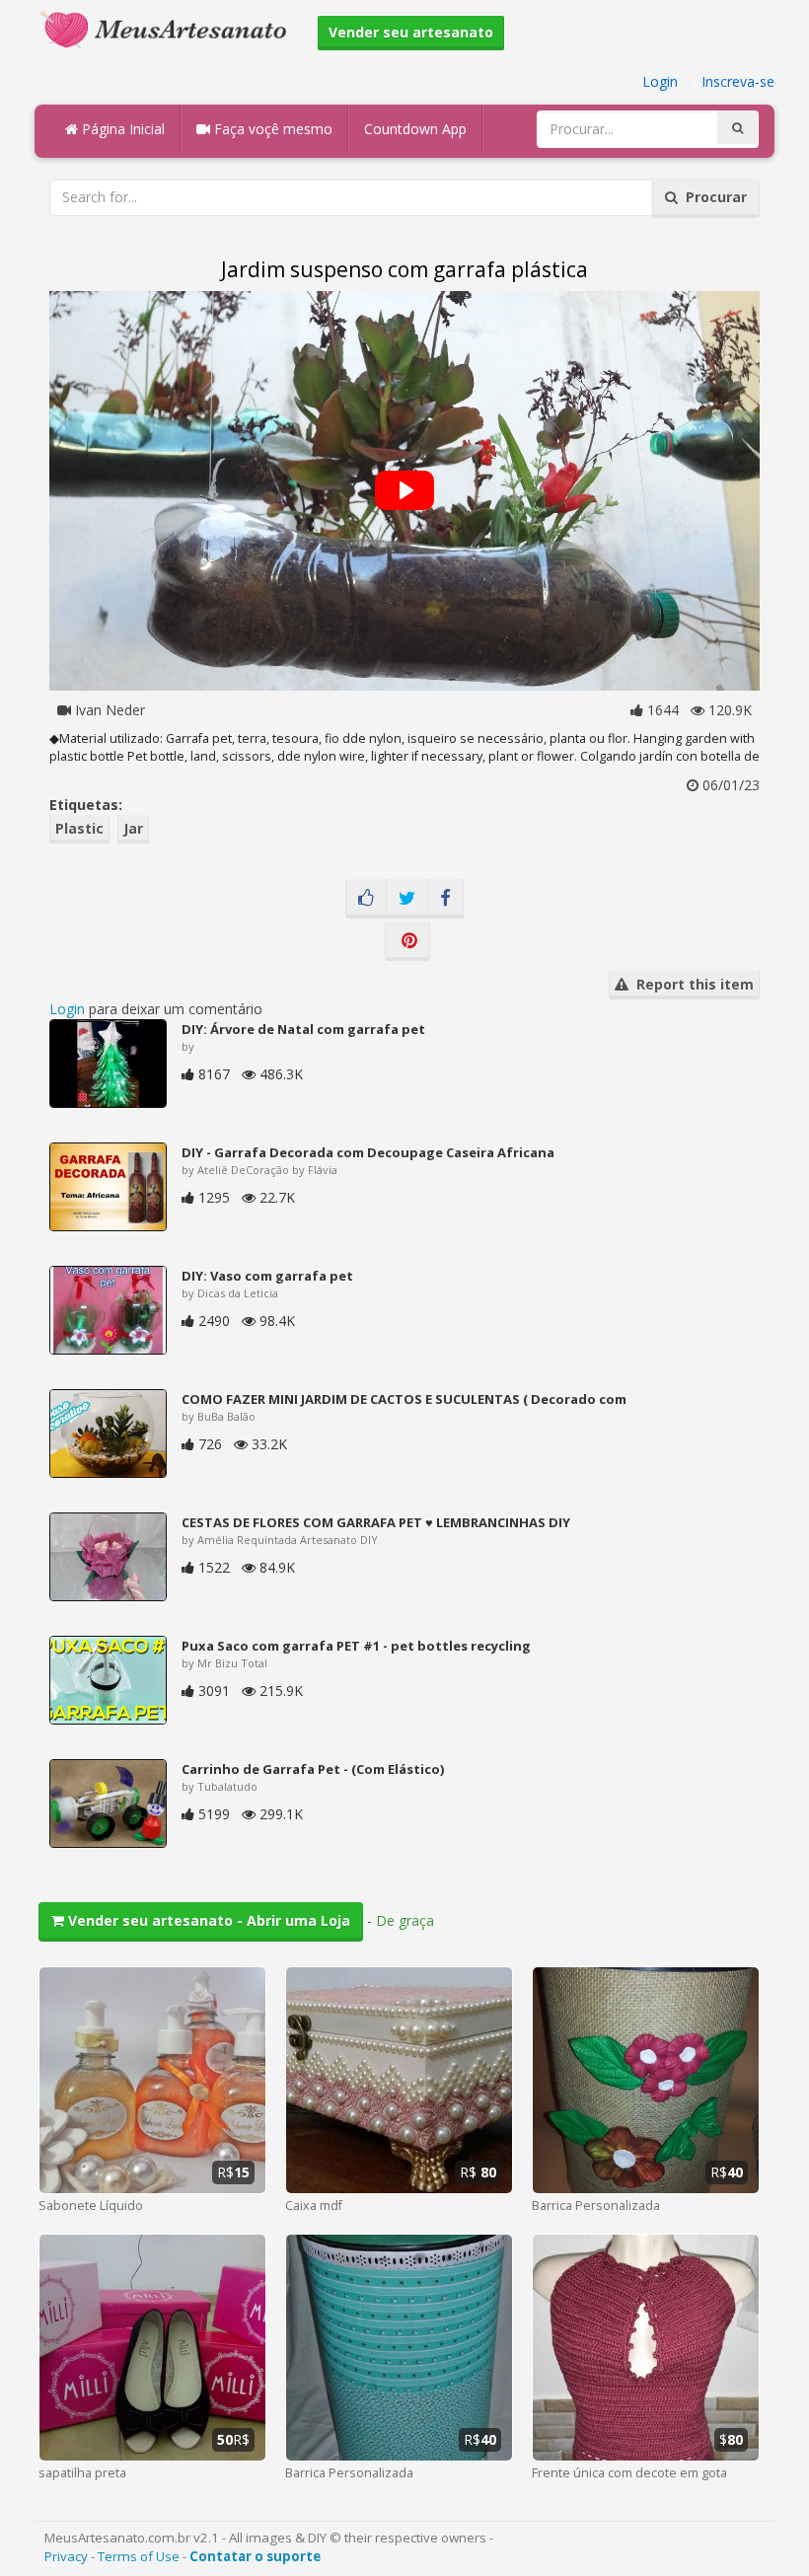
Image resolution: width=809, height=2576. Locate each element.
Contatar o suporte (255, 2556)
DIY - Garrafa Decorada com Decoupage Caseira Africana (368, 1152)
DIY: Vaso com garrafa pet (267, 1276)
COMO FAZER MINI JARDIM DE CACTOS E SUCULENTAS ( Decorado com (404, 1399)
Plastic (79, 828)
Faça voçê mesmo (271, 129)
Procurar (712, 197)
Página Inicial (121, 129)
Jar (133, 828)
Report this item (691, 984)
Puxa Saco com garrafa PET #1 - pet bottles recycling (356, 1646)
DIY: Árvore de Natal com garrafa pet (303, 1029)
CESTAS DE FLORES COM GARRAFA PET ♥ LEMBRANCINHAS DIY (376, 1522)
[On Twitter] (407, 899)
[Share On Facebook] (445, 899)
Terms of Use (139, 2556)
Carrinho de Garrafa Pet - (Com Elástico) (313, 1769)
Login (660, 81)
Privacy (66, 2556)
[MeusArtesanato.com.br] (169, 28)
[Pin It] (407, 941)
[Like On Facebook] (366, 899)
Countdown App (415, 129)
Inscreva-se (738, 81)
